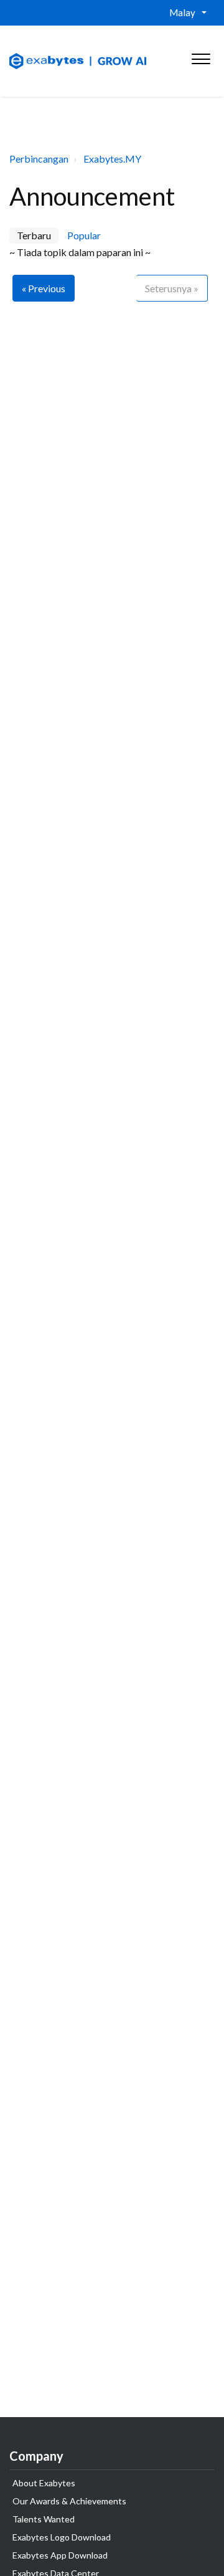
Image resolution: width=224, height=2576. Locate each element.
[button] (201, 56)
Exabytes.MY (112, 159)
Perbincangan (39, 159)
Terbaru (34, 235)
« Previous (44, 288)
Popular (84, 235)
